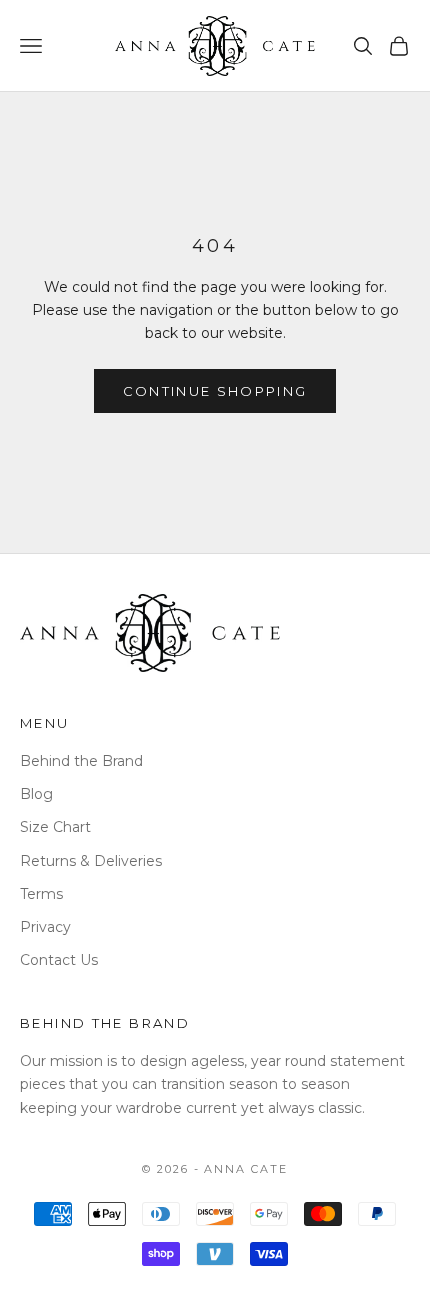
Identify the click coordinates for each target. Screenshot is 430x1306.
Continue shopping (215, 391)
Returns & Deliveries (91, 861)
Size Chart (55, 827)
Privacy (45, 927)
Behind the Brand (81, 761)
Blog (36, 794)
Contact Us (59, 960)
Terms (41, 894)
